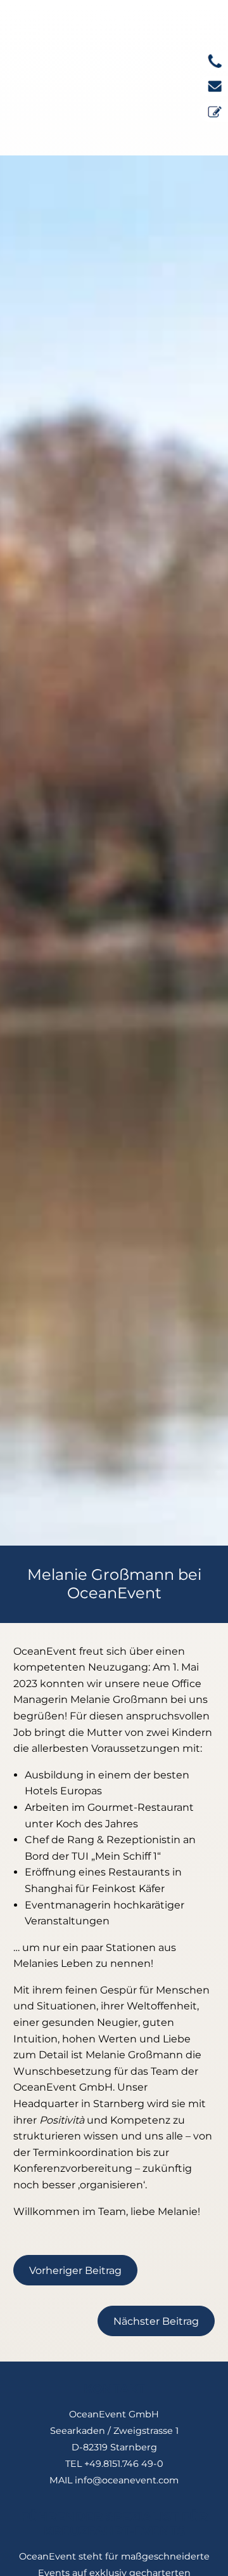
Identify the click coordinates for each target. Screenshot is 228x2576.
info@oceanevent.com (127, 2480)
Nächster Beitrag (156, 2321)
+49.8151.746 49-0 (124, 2464)
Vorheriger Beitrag (75, 2270)
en (207, 22)
